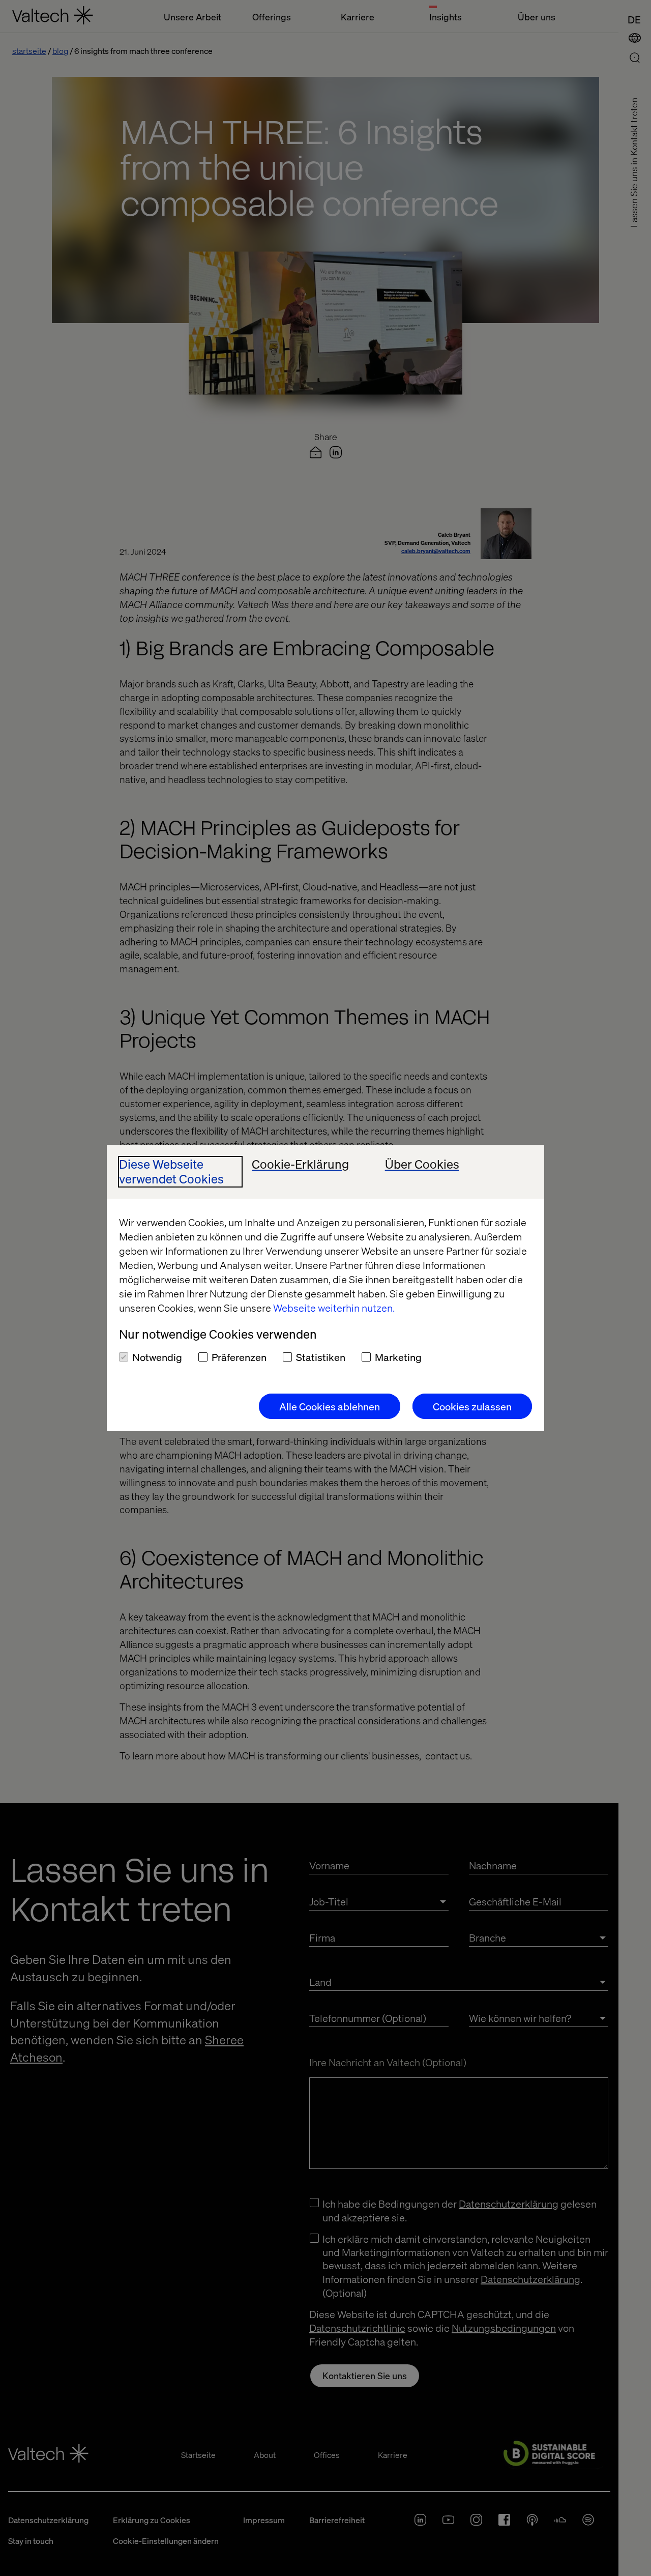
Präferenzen (239, 1357)
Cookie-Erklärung (300, 1164)
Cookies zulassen (472, 1406)
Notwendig (157, 1357)
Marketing (398, 1357)
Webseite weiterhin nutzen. (334, 1308)
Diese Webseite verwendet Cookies (171, 1172)
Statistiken (321, 1357)
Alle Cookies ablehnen (330, 1406)
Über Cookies (422, 1164)
